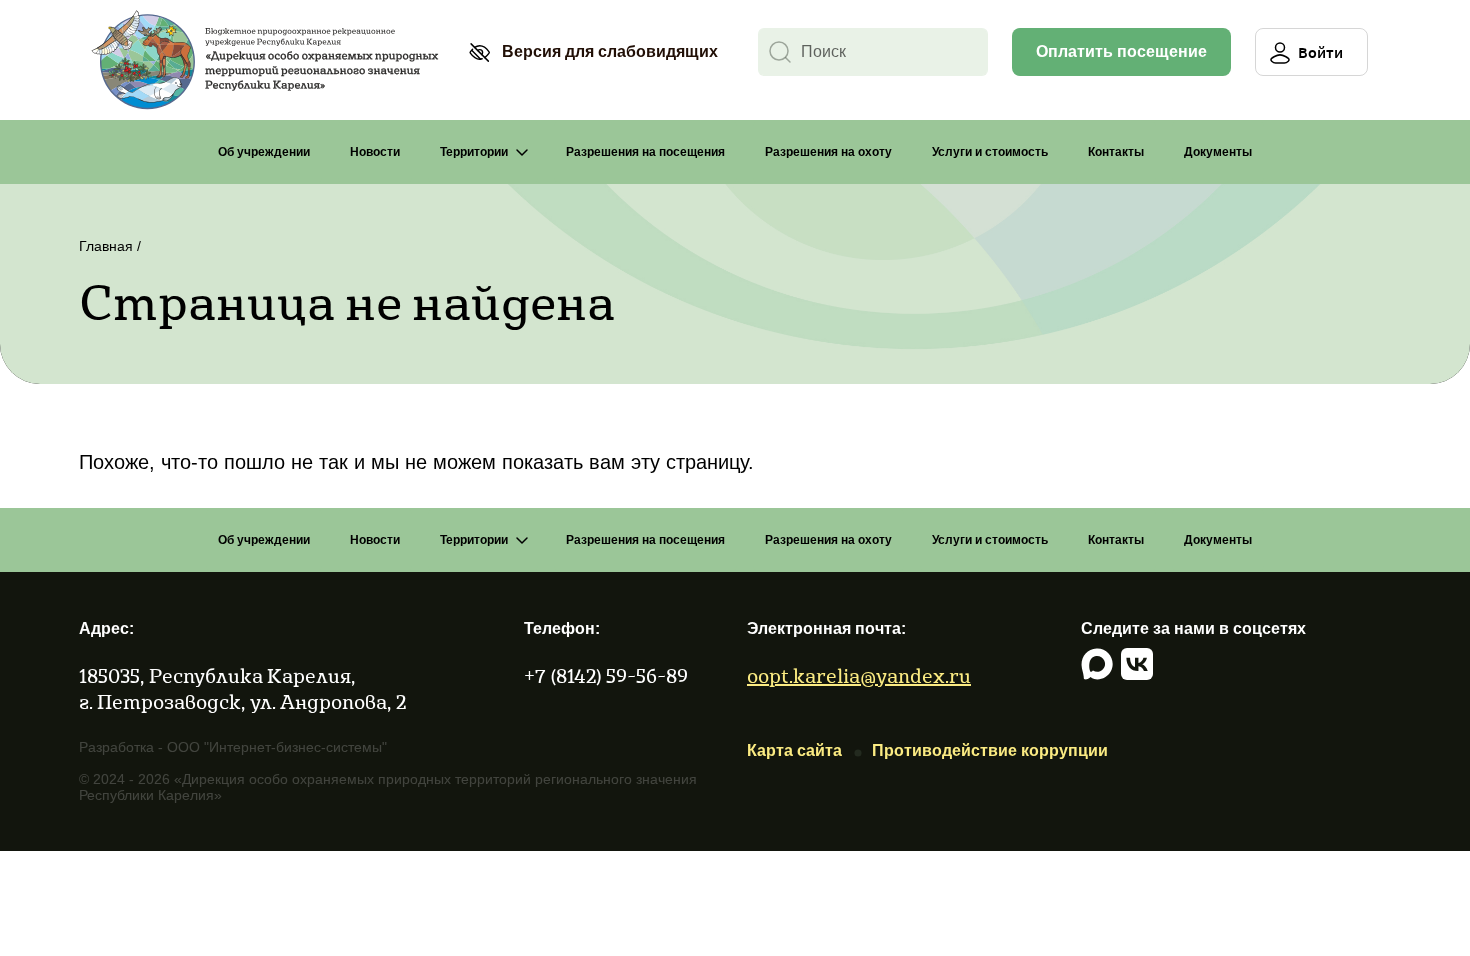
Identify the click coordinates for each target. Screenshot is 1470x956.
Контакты (1116, 152)
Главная (106, 246)
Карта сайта (794, 750)
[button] (593, 52)
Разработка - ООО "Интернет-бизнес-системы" (233, 747)
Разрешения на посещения (645, 152)
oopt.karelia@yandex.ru (859, 675)
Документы (1218, 152)
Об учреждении (264, 152)
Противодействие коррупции (990, 750)
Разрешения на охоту (828, 152)
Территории (474, 152)
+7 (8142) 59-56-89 (606, 675)
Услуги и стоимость (990, 152)
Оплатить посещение (1121, 51)
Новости (375, 152)
